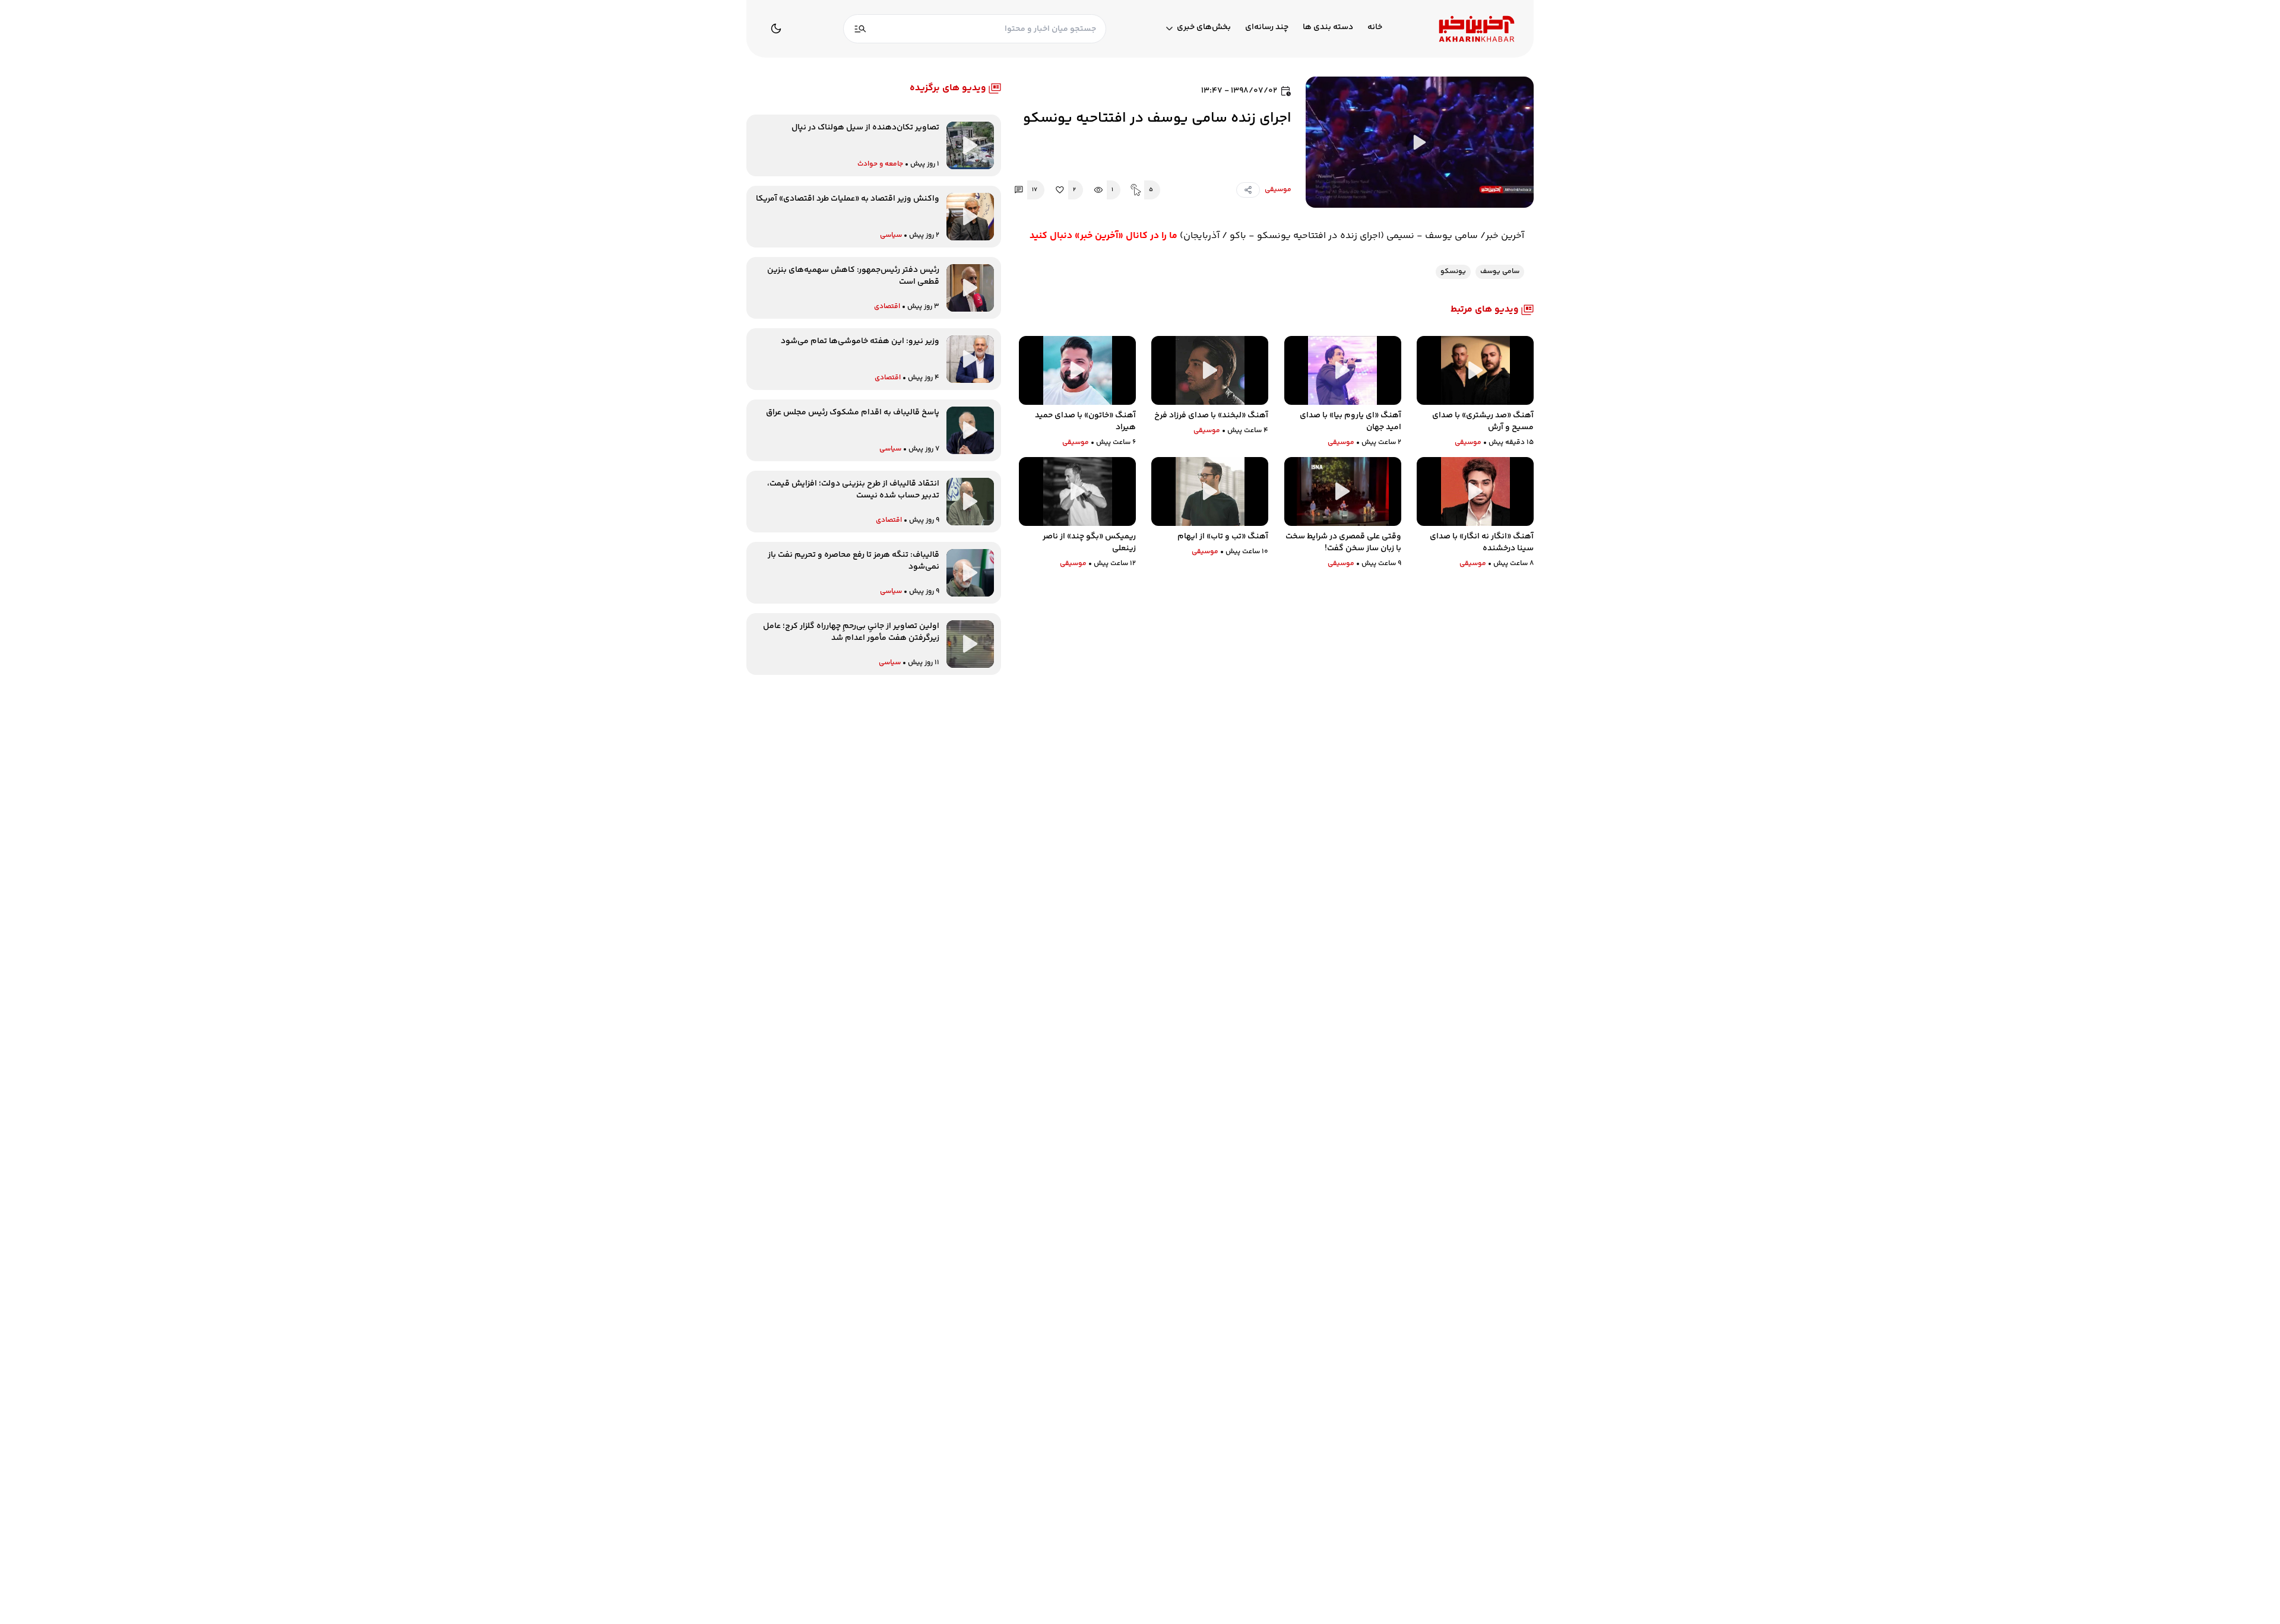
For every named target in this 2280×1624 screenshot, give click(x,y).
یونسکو (1453, 272)
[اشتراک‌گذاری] (1248, 190)
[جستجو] (860, 29)
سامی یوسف (1500, 272)
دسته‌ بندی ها (1328, 28)
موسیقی (1278, 190)
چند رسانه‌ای (1267, 28)
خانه (1375, 28)
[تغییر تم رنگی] (776, 28)
